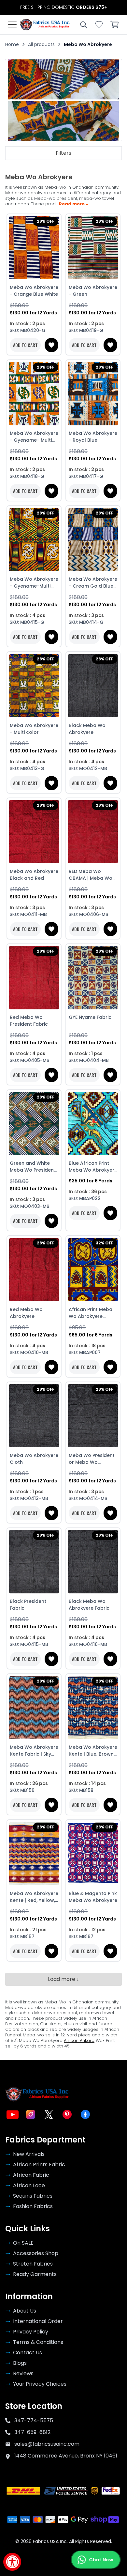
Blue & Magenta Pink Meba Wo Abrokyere (93, 1897)
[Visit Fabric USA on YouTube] (12, 2114)
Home (12, 44)
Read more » (73, 204)
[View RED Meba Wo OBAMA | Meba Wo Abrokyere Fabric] (93, 832)
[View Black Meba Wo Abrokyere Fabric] (93, 1562)
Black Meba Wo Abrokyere (87, 729)
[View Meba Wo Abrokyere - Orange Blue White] (34, 248)
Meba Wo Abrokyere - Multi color (34, 729)
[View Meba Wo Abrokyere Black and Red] (34, 832)
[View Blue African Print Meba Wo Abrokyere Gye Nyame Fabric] (93, 1124)
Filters (63, 153)
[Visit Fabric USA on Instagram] (31, 2114)
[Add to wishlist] (51, 345)
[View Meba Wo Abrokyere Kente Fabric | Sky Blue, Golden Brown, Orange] (34, 1708)
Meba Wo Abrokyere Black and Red (34, 875)
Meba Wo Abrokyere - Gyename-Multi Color (34, 583)
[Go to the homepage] (45, 24)
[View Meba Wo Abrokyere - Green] (93, 248)
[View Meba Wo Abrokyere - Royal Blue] (93, 394)
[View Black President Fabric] (34, 1562)
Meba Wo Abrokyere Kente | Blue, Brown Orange (93, 1751)
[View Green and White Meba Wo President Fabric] (34, 1124)
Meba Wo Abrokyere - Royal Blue (93, 437)
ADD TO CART (25, 345)
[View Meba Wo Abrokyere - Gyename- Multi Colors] (34, 394)
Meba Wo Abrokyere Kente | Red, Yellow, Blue (34, 1897)
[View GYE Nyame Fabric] (93, 978)
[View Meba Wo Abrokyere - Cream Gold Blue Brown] (93, 540)
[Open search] (83, 24)
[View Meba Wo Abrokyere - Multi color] (34, 686)
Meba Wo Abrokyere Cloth (34, 1459)
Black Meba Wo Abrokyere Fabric (89, 1605)
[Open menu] (12, 24)
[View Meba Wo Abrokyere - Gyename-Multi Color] (34, 540)
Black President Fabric (28, 1605)
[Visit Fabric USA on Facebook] (85, 2114)
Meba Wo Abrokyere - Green (93, 291)
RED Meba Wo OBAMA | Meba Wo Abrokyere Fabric (91, 875)
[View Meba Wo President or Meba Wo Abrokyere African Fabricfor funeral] (93, 1416)
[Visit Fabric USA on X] (49, 2114)
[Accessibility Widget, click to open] (12, 2562)
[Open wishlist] (99, 24)
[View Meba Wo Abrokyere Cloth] (34, 1416)
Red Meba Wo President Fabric (29, 1021)
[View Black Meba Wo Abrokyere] (93, 686)
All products (41, 44)
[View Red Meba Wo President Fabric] (34, 978)
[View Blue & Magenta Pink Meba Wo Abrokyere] (93, 1854)
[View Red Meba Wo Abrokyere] (34, 1270)
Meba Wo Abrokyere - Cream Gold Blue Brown (93, 583)
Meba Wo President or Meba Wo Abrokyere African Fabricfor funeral (92, 1459)
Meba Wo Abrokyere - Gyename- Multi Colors (34, 437)
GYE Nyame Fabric (90, 1017)
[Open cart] (115, 24)
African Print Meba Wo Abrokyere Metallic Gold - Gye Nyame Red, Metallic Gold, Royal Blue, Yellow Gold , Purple (93, 1313)
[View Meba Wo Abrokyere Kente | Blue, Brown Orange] (93, 1708)
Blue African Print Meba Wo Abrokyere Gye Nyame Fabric (93, 1167)
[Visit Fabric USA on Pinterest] (67, 2114)
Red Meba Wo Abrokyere (26, 1313)
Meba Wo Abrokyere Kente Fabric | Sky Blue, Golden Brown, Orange (34, 1751)
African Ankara (79, 2040)
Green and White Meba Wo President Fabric (33, 1167)
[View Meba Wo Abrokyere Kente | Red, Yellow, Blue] (34, 1854)
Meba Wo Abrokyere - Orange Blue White (34, 291)
